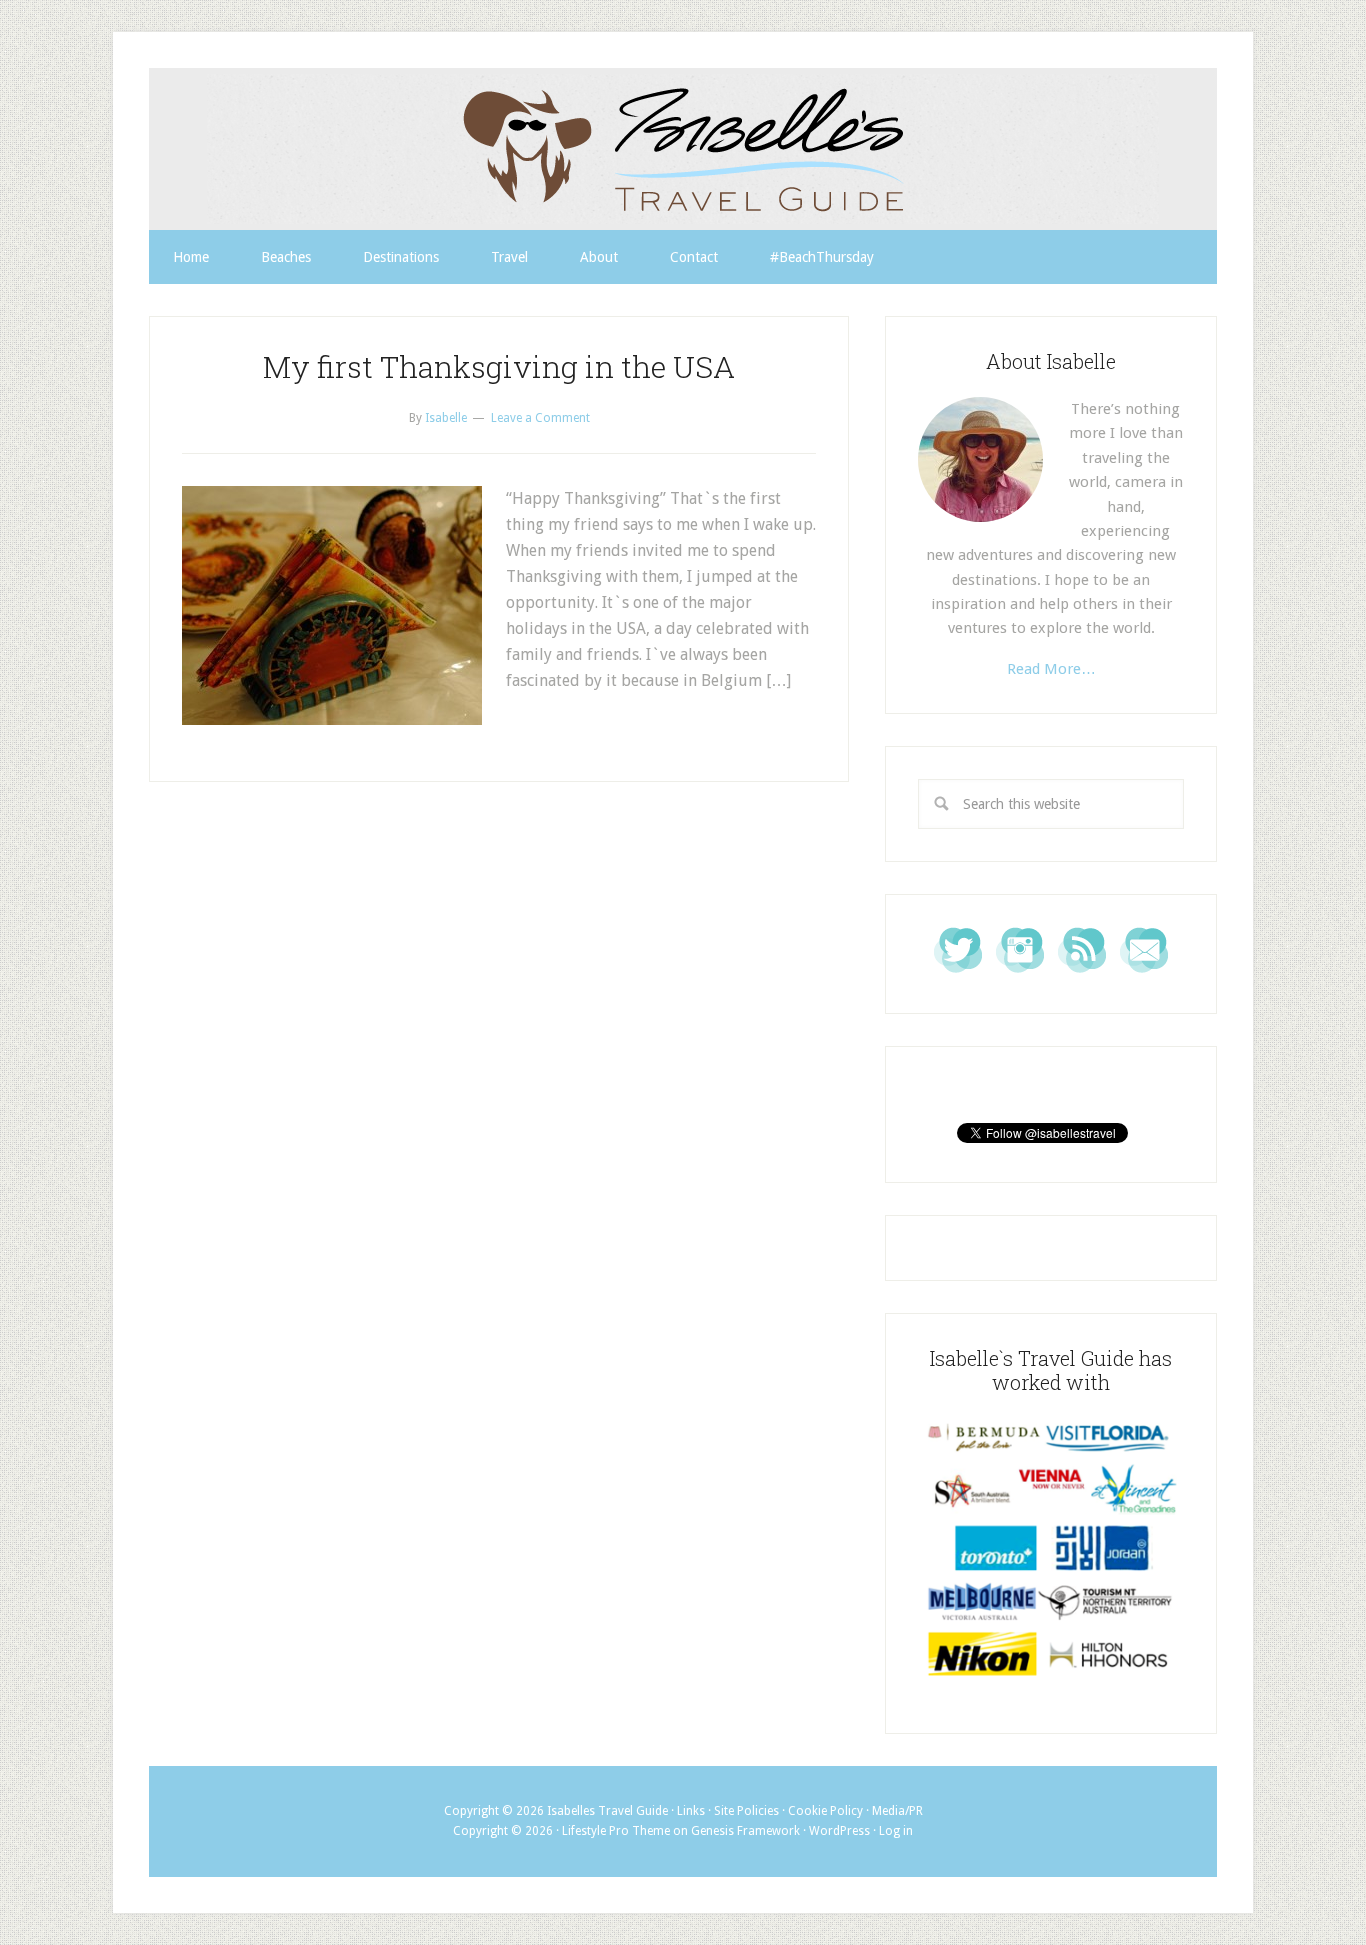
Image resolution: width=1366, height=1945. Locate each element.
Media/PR (897, 1811)
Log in (896, 1831)
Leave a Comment (540, 418)
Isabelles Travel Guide (683, 149)
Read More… (1051, 669)
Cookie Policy (825, 1811)
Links (691, 1811)
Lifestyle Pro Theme (616, 1831)
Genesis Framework (745, 1831)
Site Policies (746, 1811)
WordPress (839, 1831)
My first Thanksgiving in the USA (499, 366)
